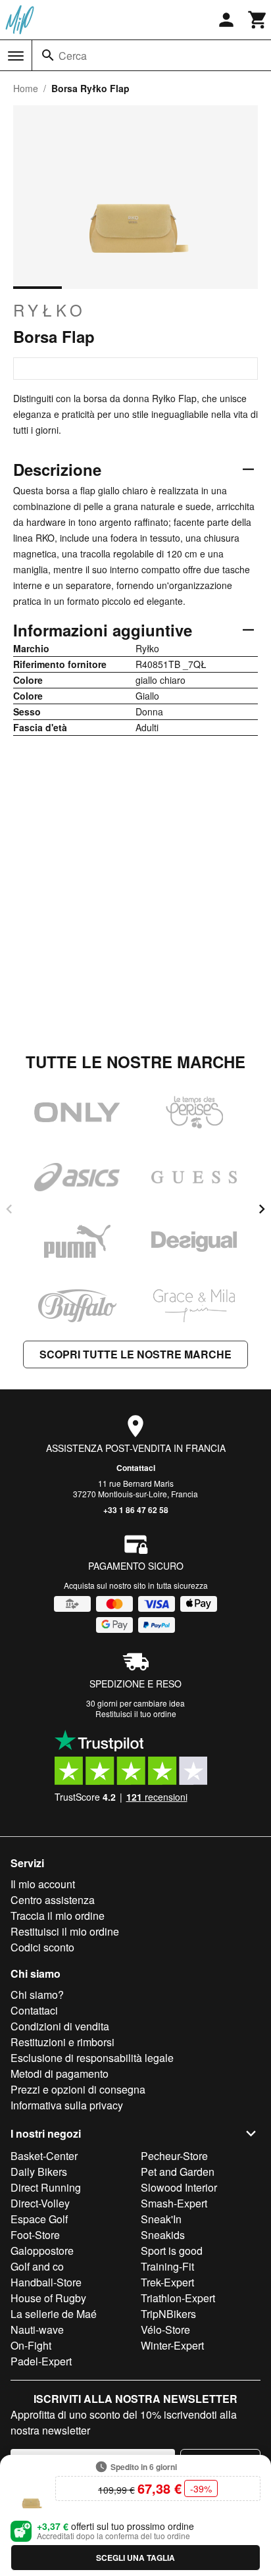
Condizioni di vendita (60, 2026)
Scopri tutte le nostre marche (135, 1354)
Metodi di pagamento (60, 2074)
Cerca (73, 56)
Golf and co (37, 2266)
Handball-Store (46, 2282)
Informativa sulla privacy (67, 2105)
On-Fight (31, 2345)
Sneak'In (161, 2219)
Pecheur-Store (174, 2156)
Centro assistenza (53, 1900)
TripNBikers (168, 2314)
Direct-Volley (40, 2203)
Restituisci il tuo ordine (136, 1713)
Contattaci (136, 1468)
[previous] (9, 1209)
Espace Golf (39, 2219)
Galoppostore (42, 2251)
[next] (262, 1209)
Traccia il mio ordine (58, 1916)
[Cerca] (48, 55)
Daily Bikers (39, 2172)
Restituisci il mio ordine (65, 1931)
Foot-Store (35, 2235)
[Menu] (16, 56)
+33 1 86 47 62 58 (136, 1510)
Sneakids (163, 2235)
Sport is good (172, 2251)
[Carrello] (258, 20)
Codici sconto (42, 1947)
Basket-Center (44, 2156)
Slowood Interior (179, 2187)
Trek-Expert (167, 2282)
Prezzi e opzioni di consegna (78, 2089)
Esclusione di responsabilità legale (92, 2058)
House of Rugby (48, 2298)
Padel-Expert (41, 2361)
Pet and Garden (178, 2172)
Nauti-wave (37, 2330)
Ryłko (50, 310)
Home (26, 88)
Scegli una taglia (135, 2558)
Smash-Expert (174, 2203)
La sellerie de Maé (54, 2314)
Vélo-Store (165, 2330)
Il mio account (43, 1884)
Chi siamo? (37, 1995)
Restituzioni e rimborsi (62, 2042)
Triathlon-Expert (178, 2298)
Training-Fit (167, 2266)
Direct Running (46, 2187)
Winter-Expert (172, 2345)
